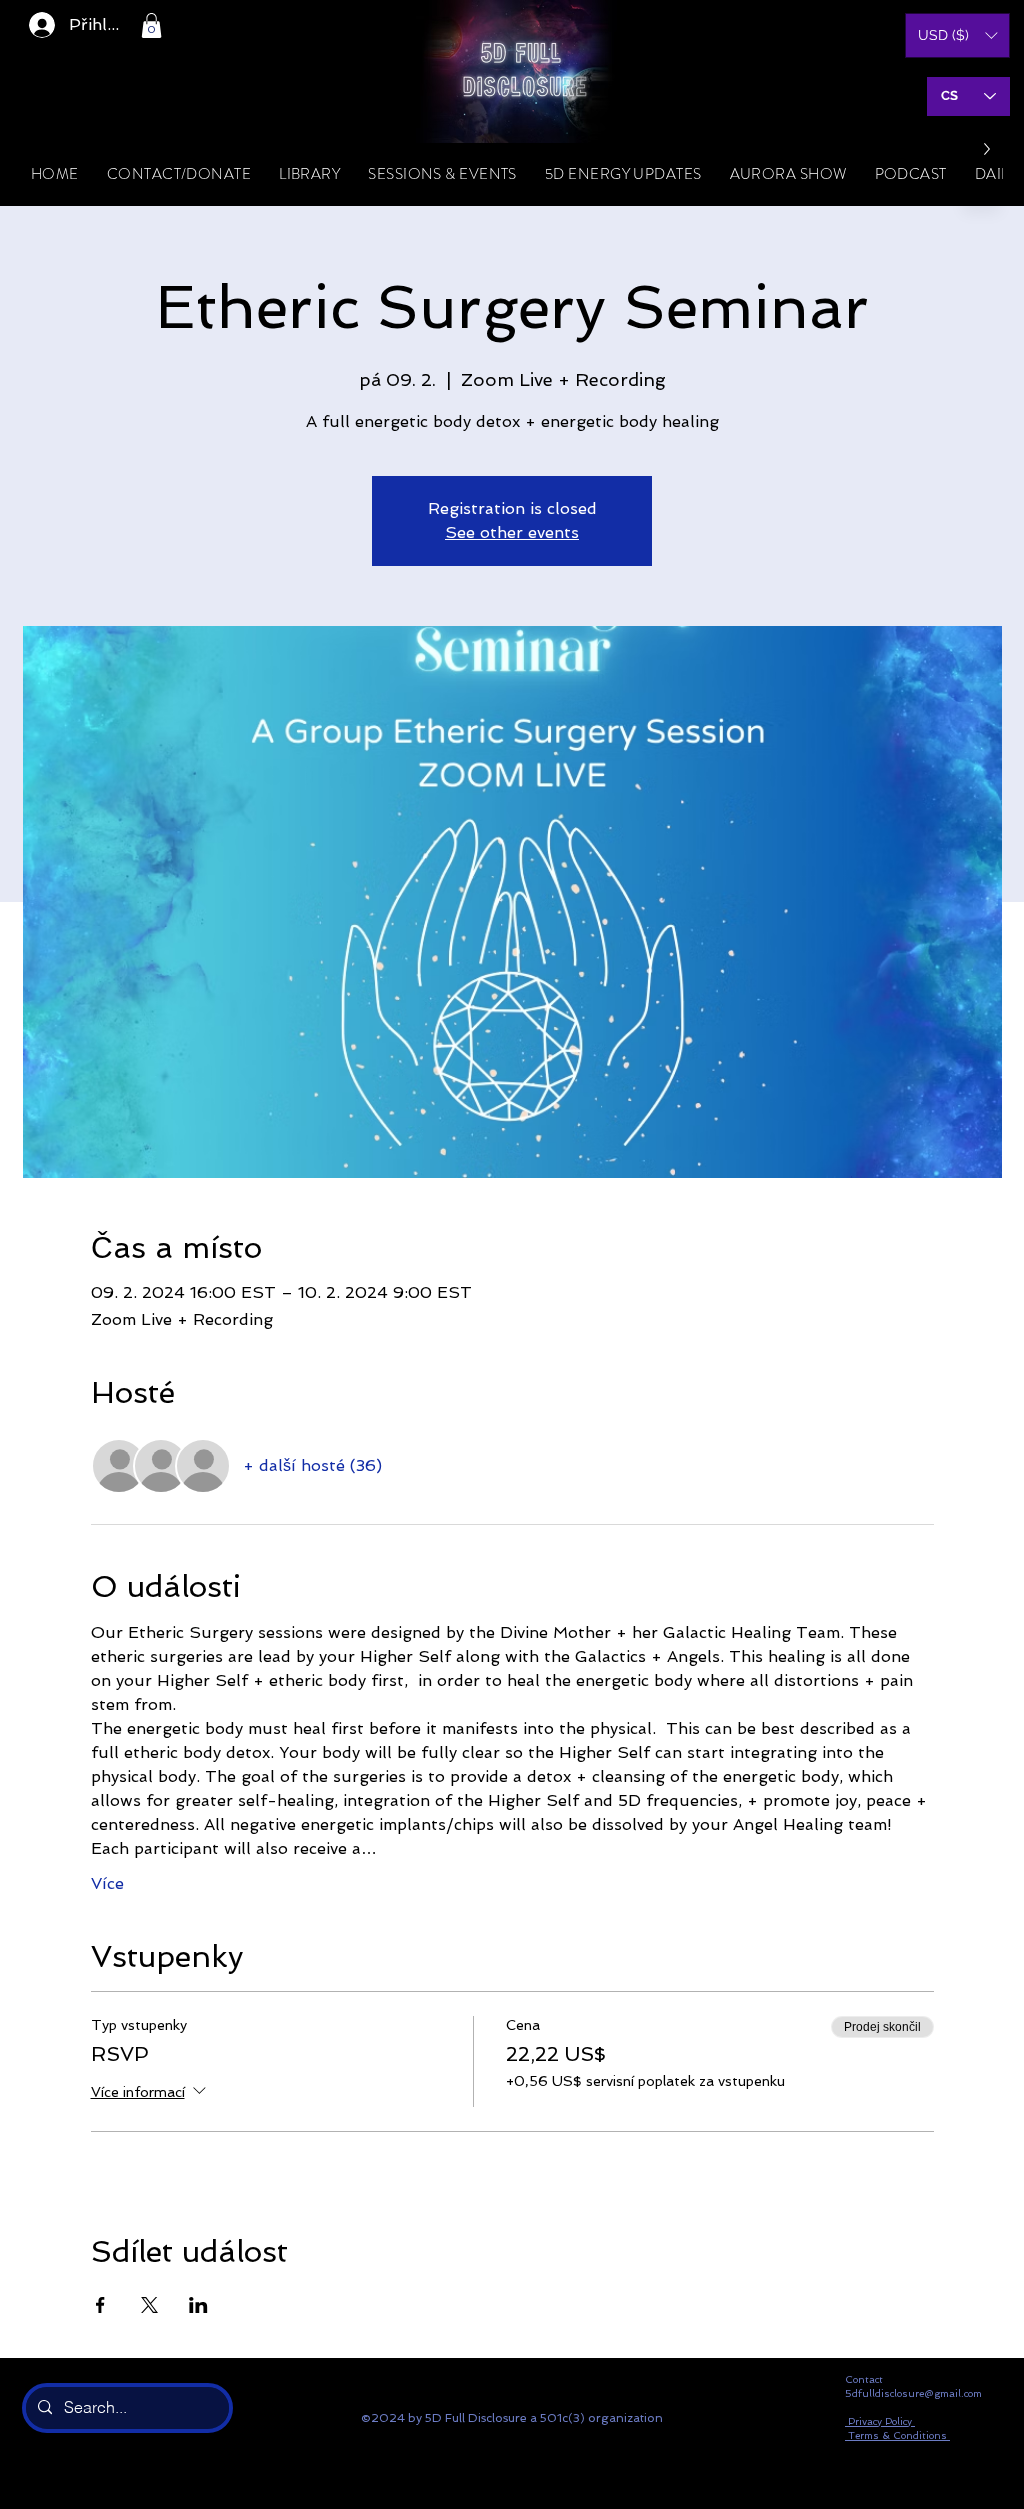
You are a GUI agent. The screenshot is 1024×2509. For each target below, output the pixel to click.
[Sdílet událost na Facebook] (100, 2305)
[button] (151, 25)
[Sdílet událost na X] (149, 2305)
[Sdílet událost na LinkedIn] (198, 2305)
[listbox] (957, 35)
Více (107, 1883)
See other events (512, 532)
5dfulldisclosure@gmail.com (913, 2393)
